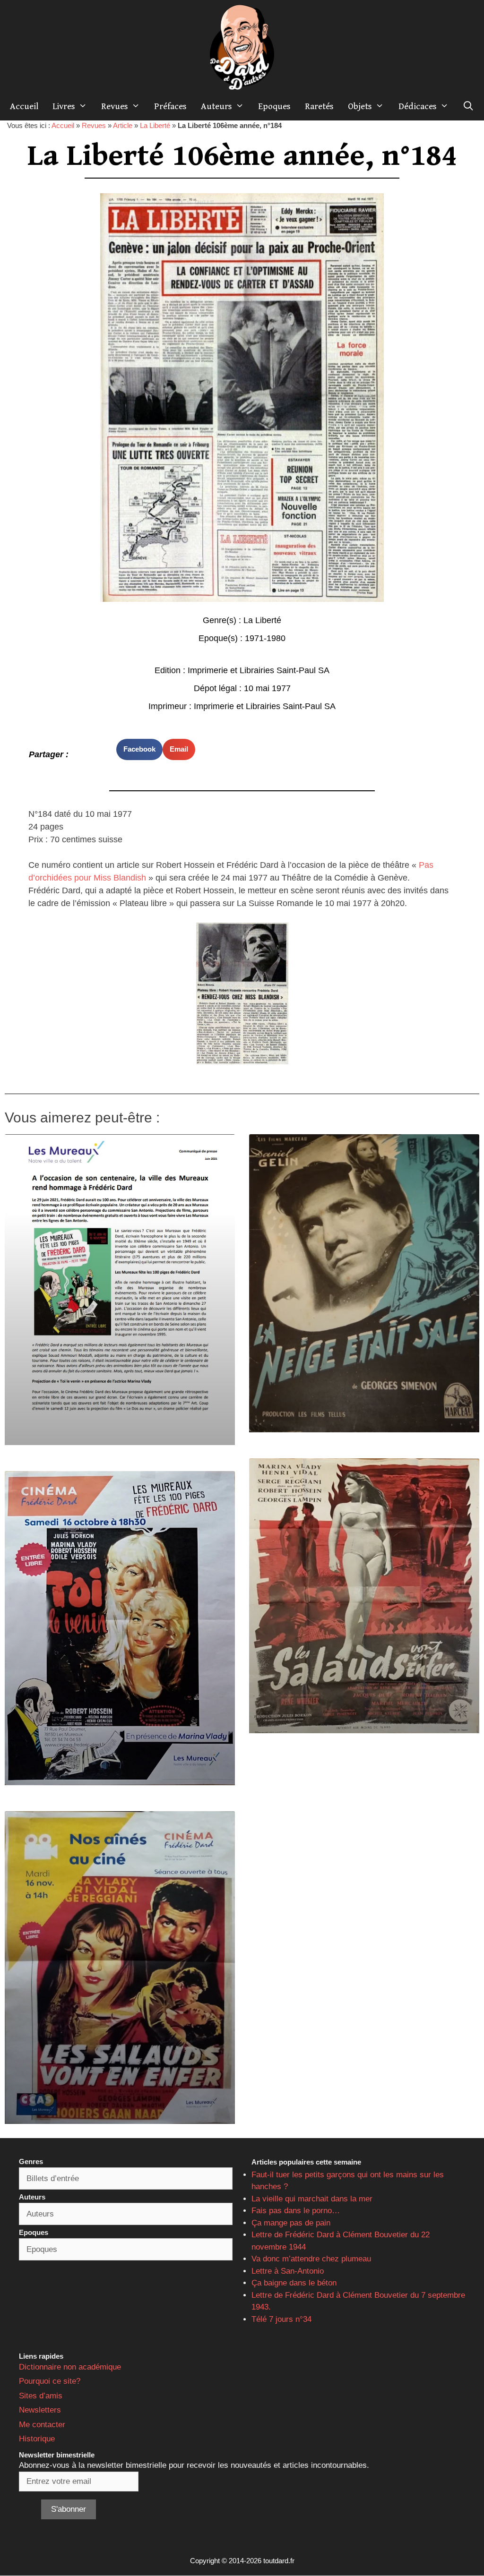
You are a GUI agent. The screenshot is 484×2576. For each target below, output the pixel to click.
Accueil (24, 106)
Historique (37, 2439)
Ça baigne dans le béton (294, 2283)
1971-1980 (265, 638)
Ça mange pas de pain (291, 2223)
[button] (139, 749)
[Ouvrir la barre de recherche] (468, 106)
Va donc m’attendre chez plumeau (311, 2259)
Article (123, 125)
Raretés (319, 106)
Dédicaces (418, 106)
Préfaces (170, 106)
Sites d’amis (41, 2396)
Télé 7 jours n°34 (281, 2319)
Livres (64, 106)
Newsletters (40, 2410)
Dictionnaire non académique (70, 2367)
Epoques (274, 106)
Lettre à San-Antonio (288, 2271)
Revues (115, 106)
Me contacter (42, 2425)
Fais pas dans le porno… (296, 2211)
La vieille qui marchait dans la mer (312, 2199)
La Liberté (155, 125)
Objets (360, 106)
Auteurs (216, 106)
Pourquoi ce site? (50, 2381)
